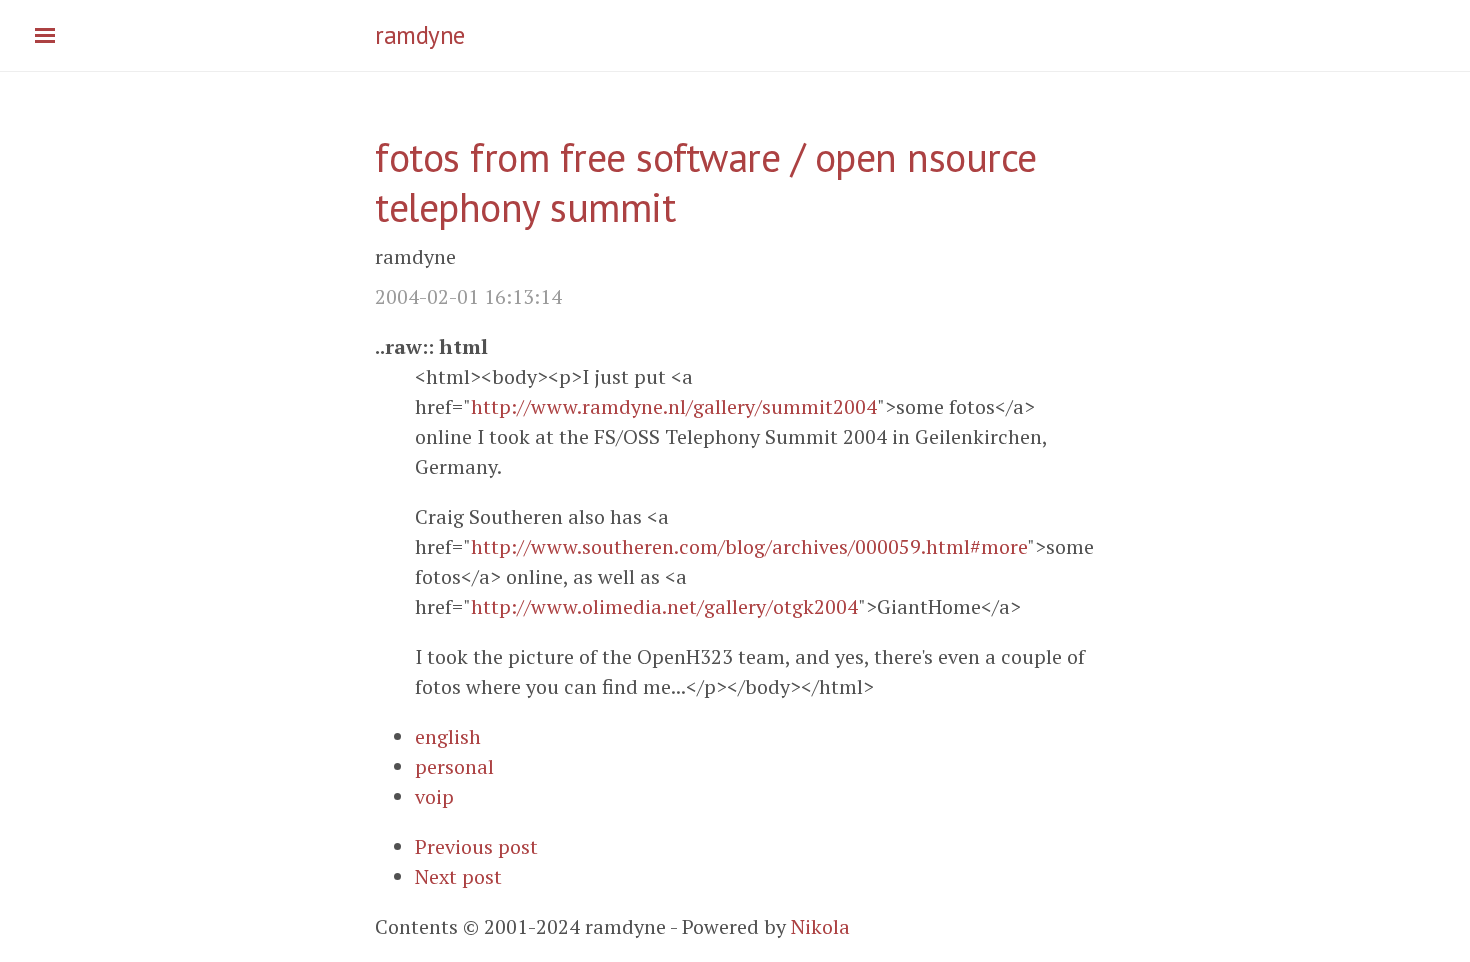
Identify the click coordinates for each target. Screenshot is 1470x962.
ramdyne (420, 35)
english (448, 736)
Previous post (476, 846)
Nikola (820, 926)
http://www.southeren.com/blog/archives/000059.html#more (749, 546)
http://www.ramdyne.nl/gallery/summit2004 (674, 406)
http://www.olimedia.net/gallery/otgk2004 (664, 606)
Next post (458, 876)
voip (434, 796)
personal (454, 766)
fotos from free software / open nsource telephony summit (706, 182)
